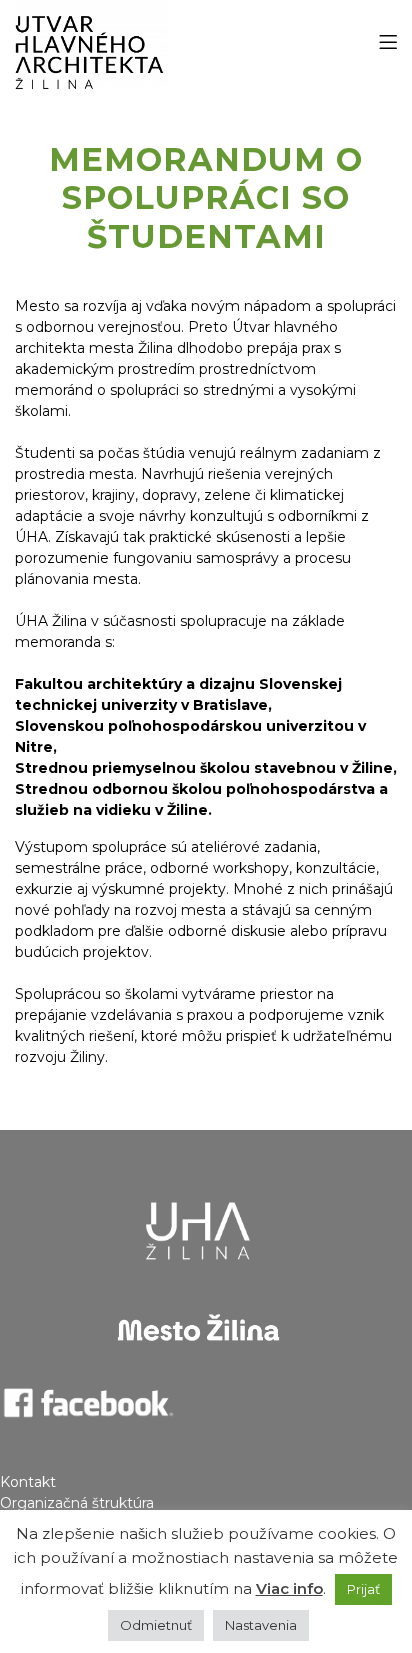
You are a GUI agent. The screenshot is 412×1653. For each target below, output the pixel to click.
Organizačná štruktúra (77, 1503)
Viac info (289, 1588)
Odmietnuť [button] (156, 1625)
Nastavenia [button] (261, 1625)
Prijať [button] (363, 1589)
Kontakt (28, 1482)
